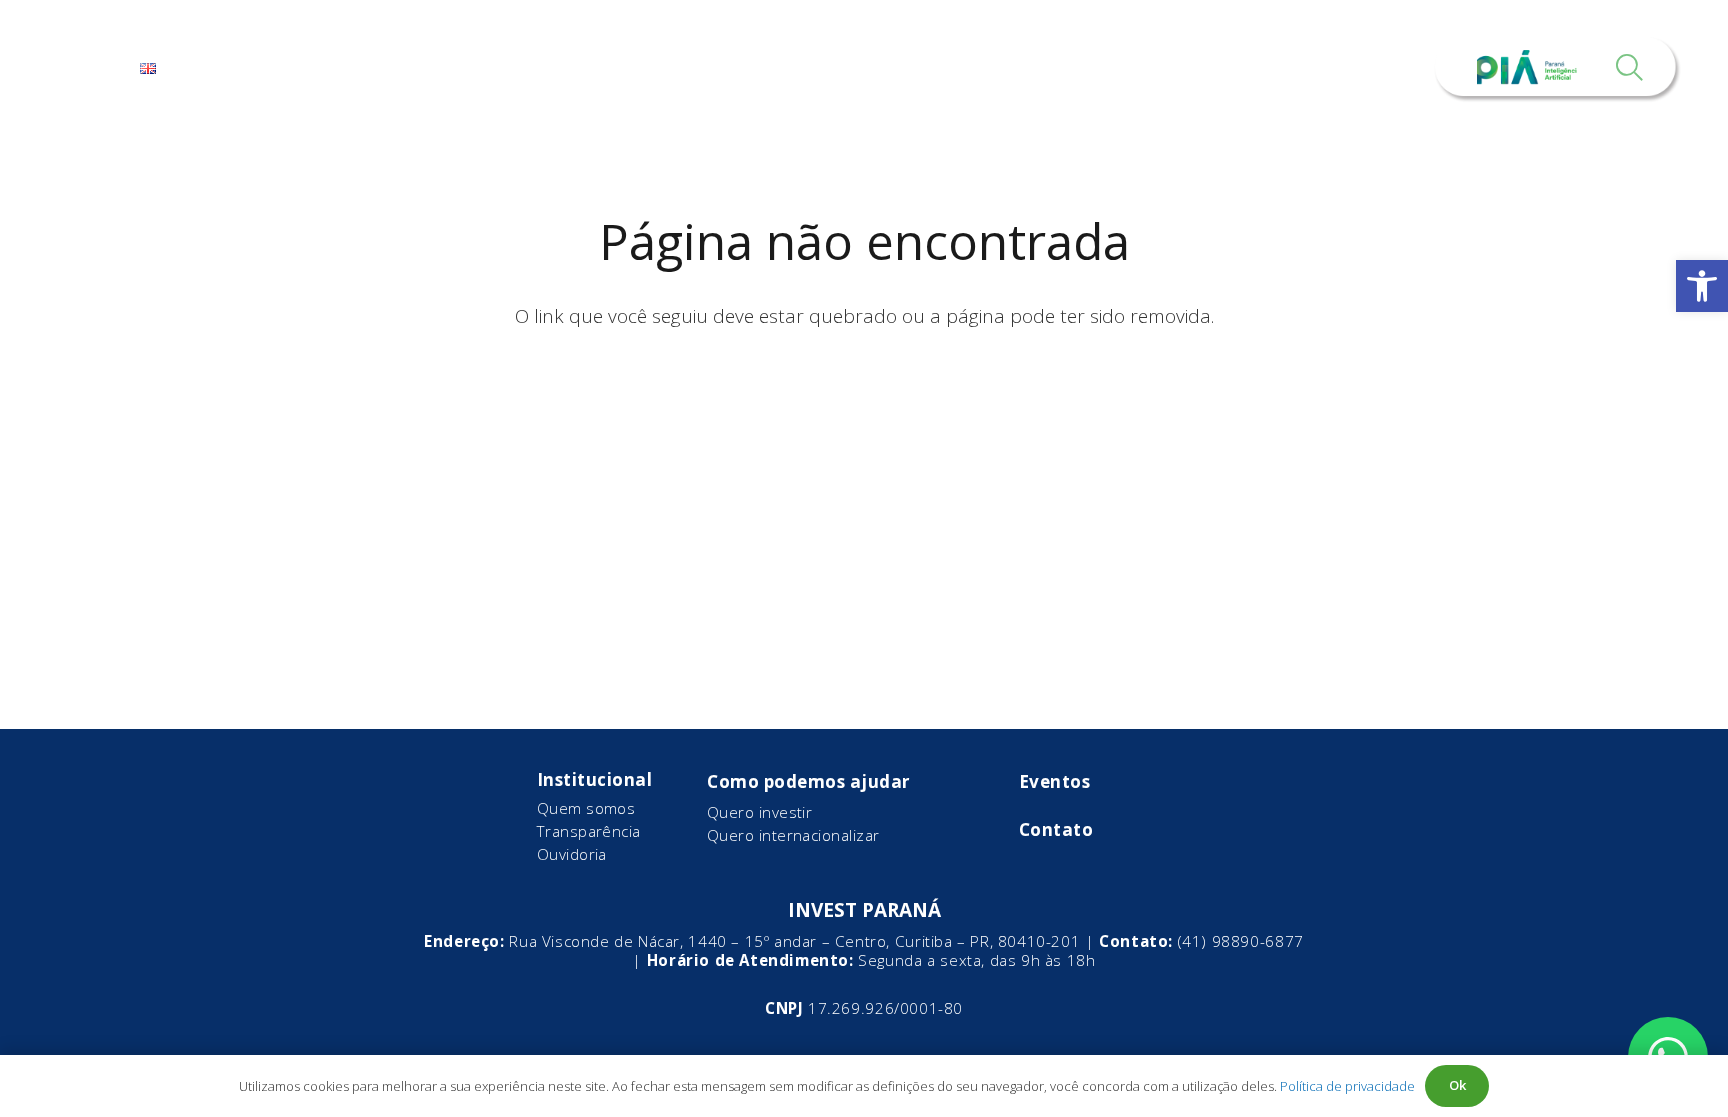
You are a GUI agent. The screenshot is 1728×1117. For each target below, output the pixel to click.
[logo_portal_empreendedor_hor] (863, 67)
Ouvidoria (572, 854)
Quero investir (759, 812)
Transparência (589, 831)
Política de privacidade (1347, 1086)
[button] (1702, 286)
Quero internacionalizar (793, 835)
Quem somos (586, 808)
